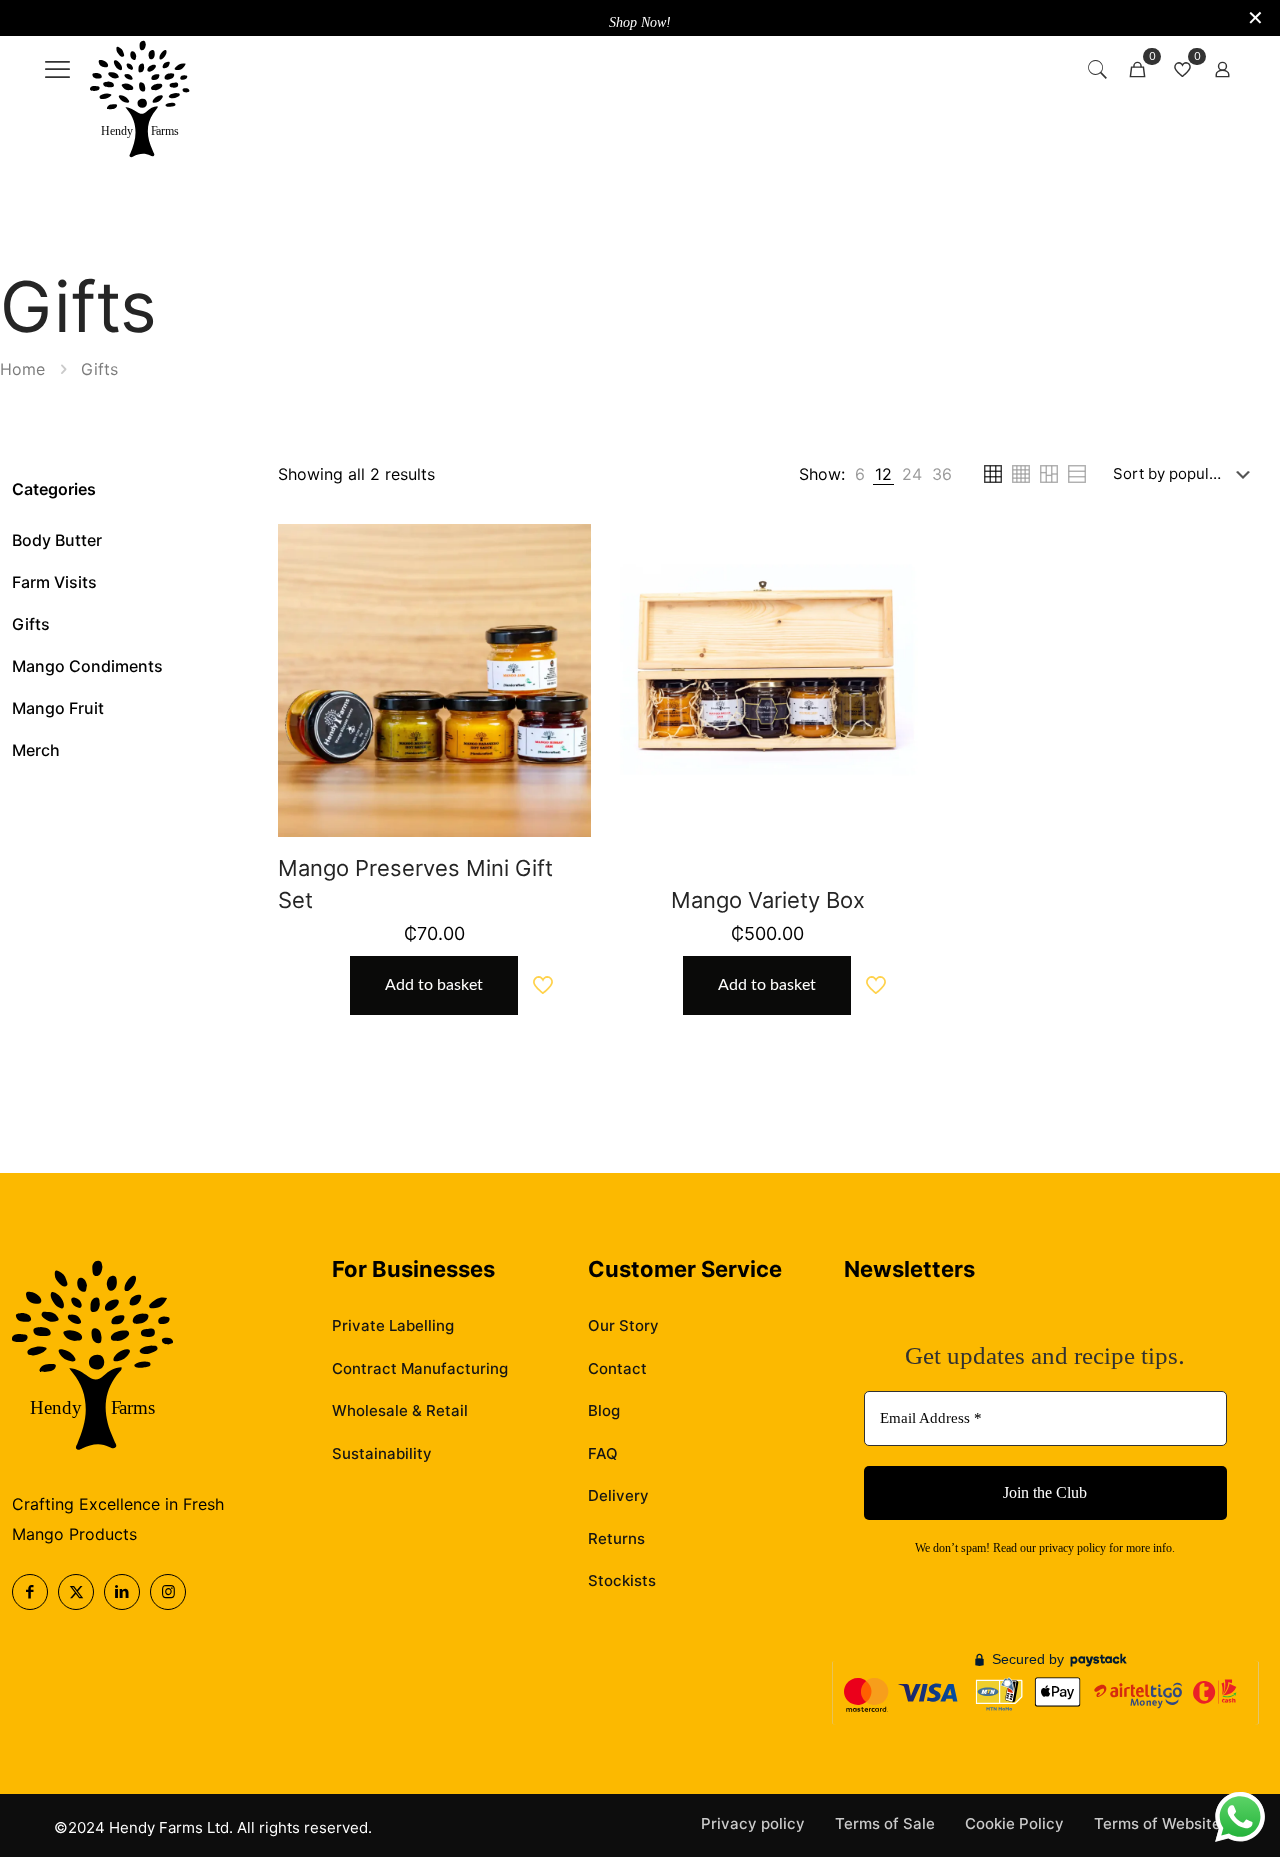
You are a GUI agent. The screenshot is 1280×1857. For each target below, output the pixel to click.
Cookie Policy (1014, 1823)
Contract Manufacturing (420, 1368)
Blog (604, 1410)
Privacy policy (753, 1823)
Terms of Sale (885, 1823)
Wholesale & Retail (400, 1410)
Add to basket (434, 985)
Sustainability (382, 1453)
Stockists (622, 1580)
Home (22, 369)
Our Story (623, 1325)
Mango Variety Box (768, 900)
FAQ (603, 1453)
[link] (140, 101)
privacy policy (1072, 1548)
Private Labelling (393, 1325)
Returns (616, 1538)
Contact (617, 1368)
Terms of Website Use (1173, 1823)
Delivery (618, 1495)
